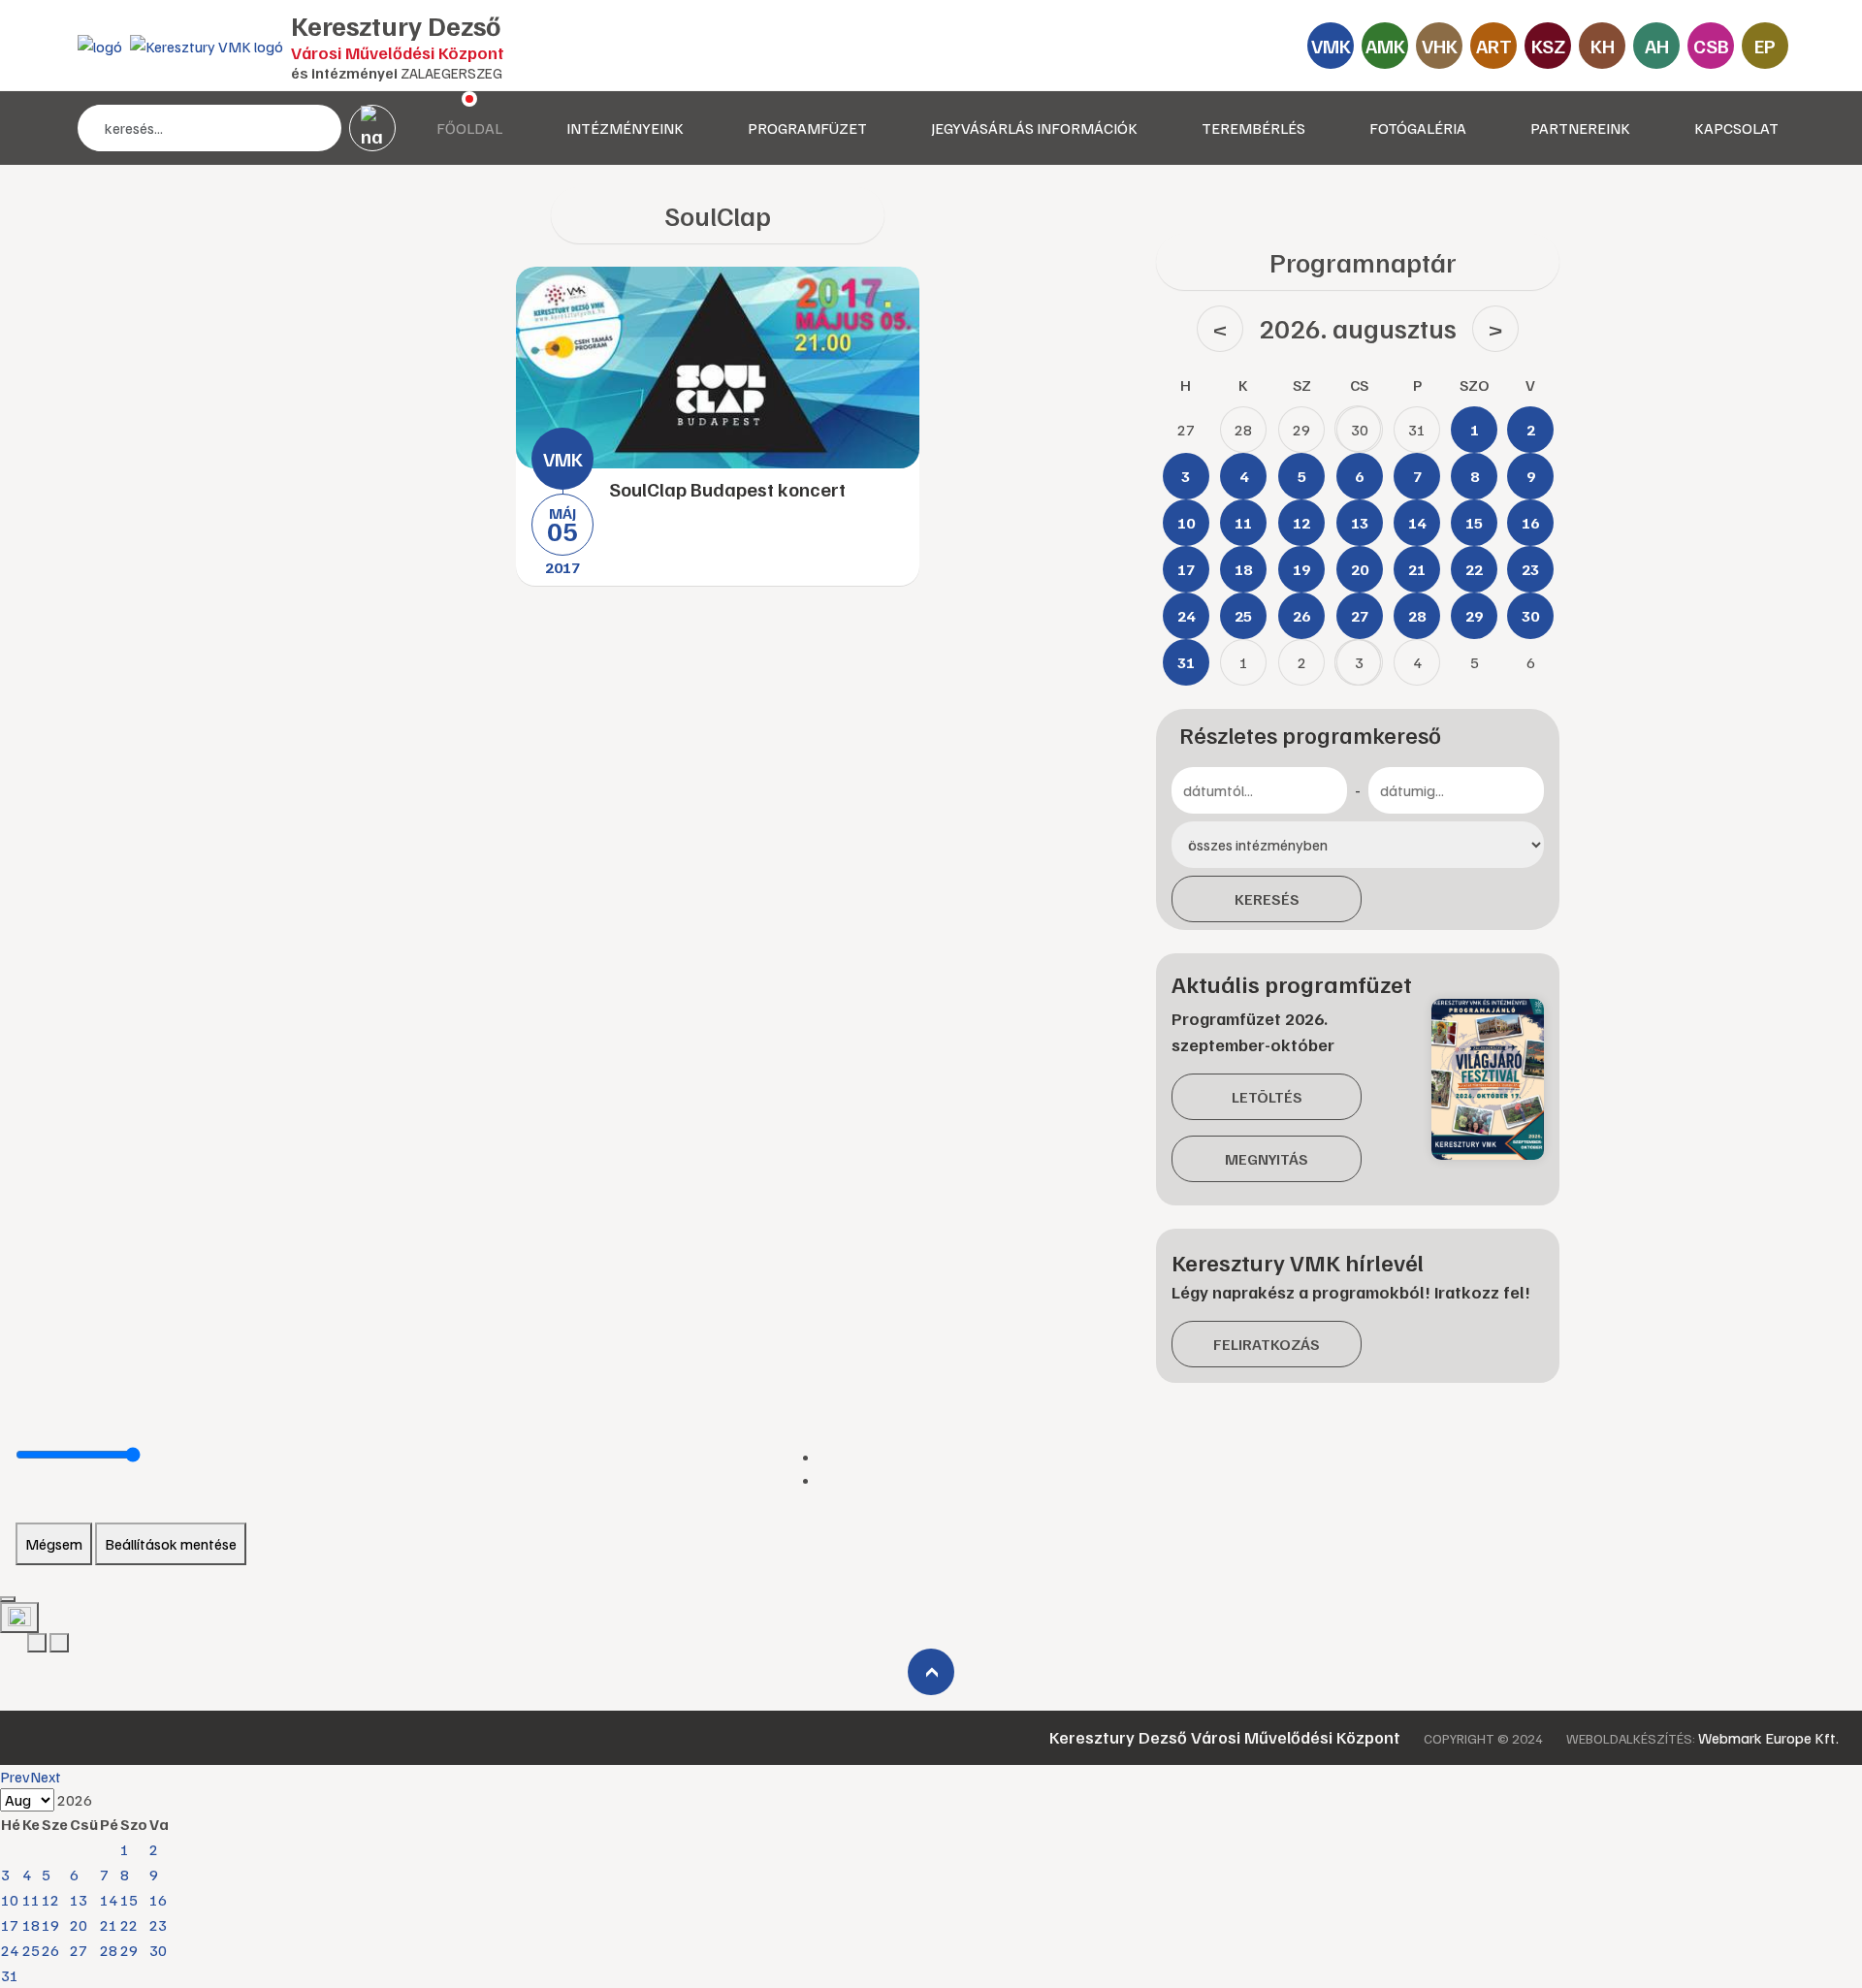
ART (1494, 46)
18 (31, 1925)
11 (31, 1900)
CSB (1711, 46)
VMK (1331, 46)
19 (50, 1925)
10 (10, 1900)
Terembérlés (1253, 128)
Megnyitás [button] (1267, 1159)
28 (109, 1950)
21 (109, 1925)
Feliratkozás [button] (1267, 1344)
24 (10, 1950)
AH (1657, 46)
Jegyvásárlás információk (1034, 128)
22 (129, 1925)
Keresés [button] (1267, 899)
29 (129, 1950)
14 (109, 1900)
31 (10, 1975)
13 (79, 1900)
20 (79, 1925)
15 (129, 1900)
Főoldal (469, 128)
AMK (1385, 46)
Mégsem (54, 1544)
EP (1765, 46)
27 (79, 1950)
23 (158, 1925)
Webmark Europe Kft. (1768, 1738)
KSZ (1548, 46)
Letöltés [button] (1267, 1097)
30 (158, 1950)
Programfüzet (807, 128)
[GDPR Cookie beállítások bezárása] (8, 1599)
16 (158, 1900)
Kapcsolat (1736, 128)
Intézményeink (625, 128)
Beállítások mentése (171, 1544)
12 (50, 1900)
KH (1603, 46)
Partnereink (1580, 128)
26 (50, 1950)
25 (31, 1950)
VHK (1440, 46)
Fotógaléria (1418, 128)
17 (10, 1925)
